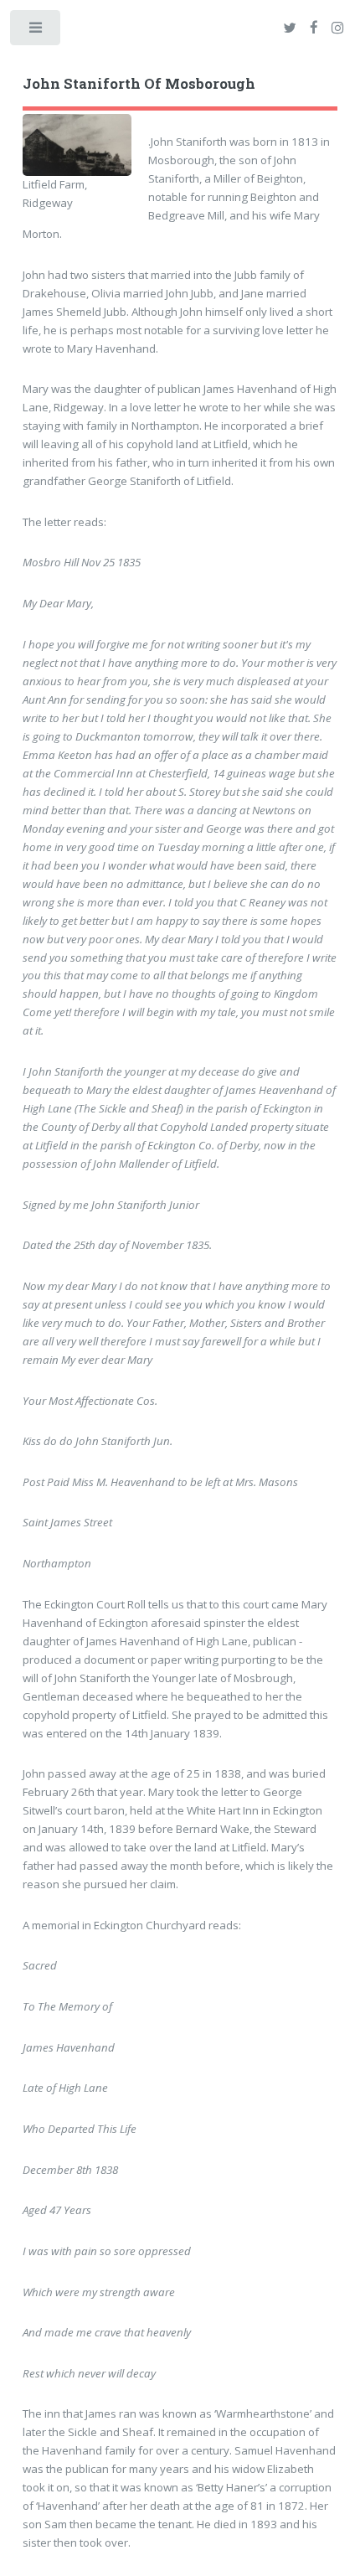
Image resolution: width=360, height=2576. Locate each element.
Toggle (36, 31)
